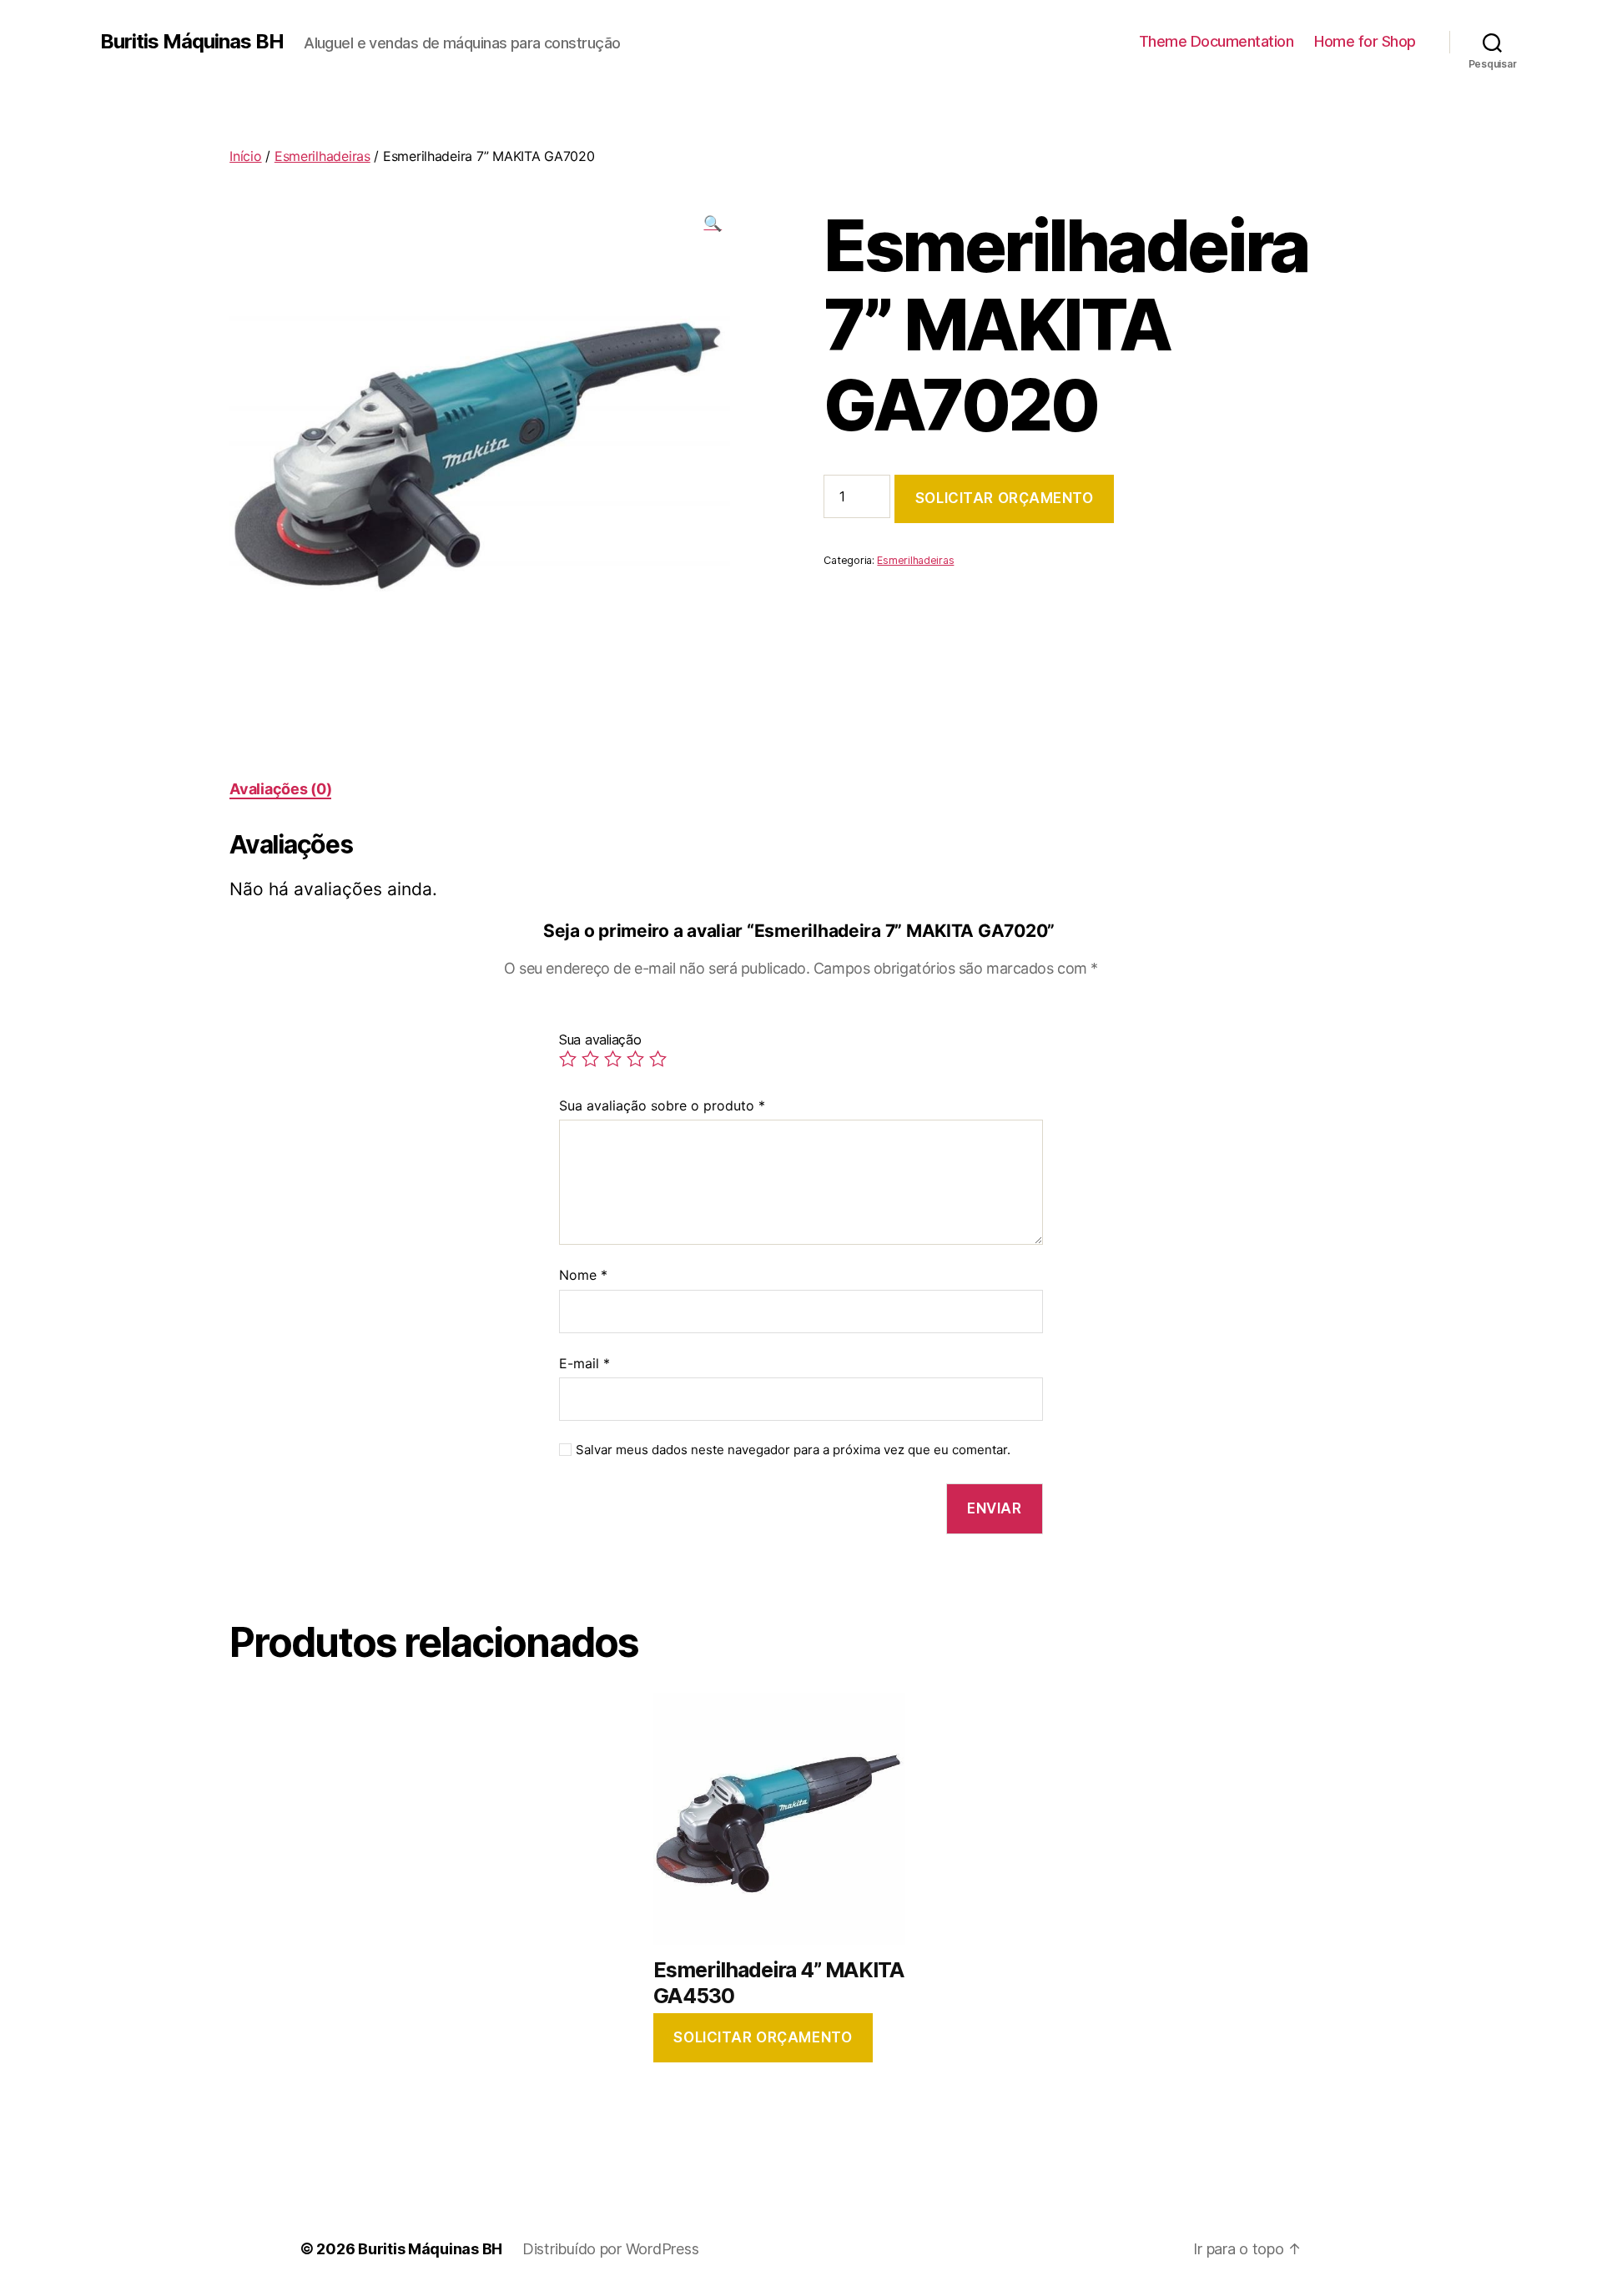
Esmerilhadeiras (322, 156)
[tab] (280, 789)
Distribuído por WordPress (610, 2249)
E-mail (584, 1363)
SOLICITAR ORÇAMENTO (1005, 498)
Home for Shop (1365, 41)
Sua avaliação (600, 1040)
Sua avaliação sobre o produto (662, 1105)
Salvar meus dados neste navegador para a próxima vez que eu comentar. (793, 1450)
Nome (583, 1275)
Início (245, 156)
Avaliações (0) (280, 789)
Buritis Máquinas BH (192, 42)
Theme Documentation (1217, 41)
